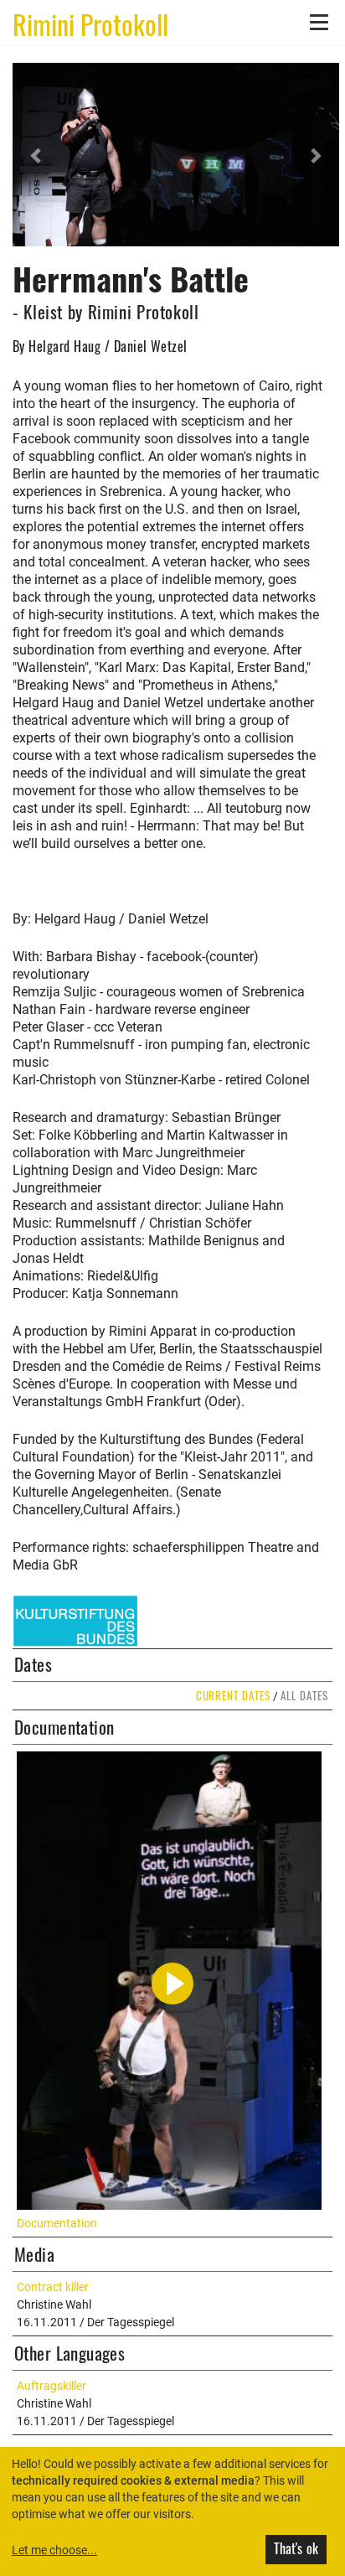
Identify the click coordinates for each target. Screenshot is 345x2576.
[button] (37, 155)
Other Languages (70, 2353)
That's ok (296, 2548)
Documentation (64, 1727)
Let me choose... (54, 2550)
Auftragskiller (51, 2386)
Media (34, 2254)
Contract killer (53, 2287)
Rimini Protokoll (90, 23)
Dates (33, 1664)
